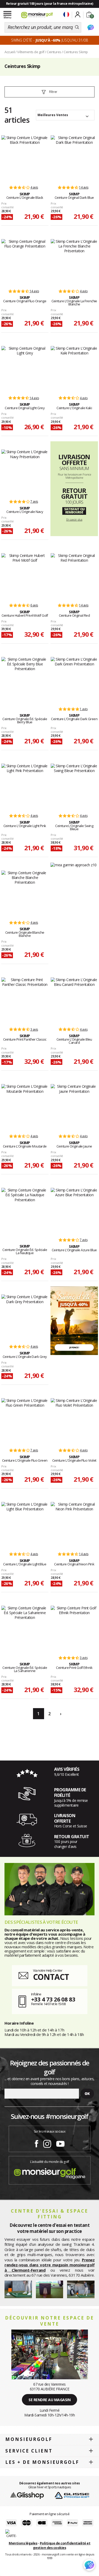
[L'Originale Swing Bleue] (74, 786)
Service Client (29, 2451)
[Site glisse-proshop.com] (72, 2495)
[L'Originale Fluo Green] (25, 1421)
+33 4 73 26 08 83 (53, 1999)
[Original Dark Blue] (74, 158)
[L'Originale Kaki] (74, 368)
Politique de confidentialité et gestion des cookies (62, 2545)
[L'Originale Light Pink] (25, 786)
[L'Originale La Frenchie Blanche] (74, 261)
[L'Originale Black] (25, 158)
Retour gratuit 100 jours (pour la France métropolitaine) (50, 4)
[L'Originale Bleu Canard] (74, 1000)
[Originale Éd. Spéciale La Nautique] (25, 1210)
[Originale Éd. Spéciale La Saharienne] (25, 1628)
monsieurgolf (29, 2439)
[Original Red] (74, 576)
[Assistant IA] (91, 27)
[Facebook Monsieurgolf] (36, 2143)
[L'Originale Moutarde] (25, 1106)
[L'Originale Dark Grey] (25, 1317)
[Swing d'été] (74, 1320)
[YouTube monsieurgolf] (60, 2143)
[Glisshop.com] (27, 2495)
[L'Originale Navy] (25, 472)
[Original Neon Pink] (74, 1524)
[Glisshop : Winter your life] (37, 15)
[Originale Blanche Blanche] (25, 893)
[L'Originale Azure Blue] (74, 1210)
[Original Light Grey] (25, 368)
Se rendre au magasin (49, 2400)
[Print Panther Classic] (25, 1000)
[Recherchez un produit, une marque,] (77, 27)
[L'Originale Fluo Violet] (74, 1421)
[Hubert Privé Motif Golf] (25, 576)
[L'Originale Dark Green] (74, 679)
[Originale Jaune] (74, 1106)
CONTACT (51, 1977)
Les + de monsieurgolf (42, 2462)
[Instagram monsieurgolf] (47, 2143)
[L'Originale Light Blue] (25, 1524)
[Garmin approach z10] (74, 865)
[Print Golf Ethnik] (74, 1628)
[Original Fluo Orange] (25, 261)
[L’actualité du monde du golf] (50, 2172)
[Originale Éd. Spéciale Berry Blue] (25, 679)
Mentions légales (23, 2543)
